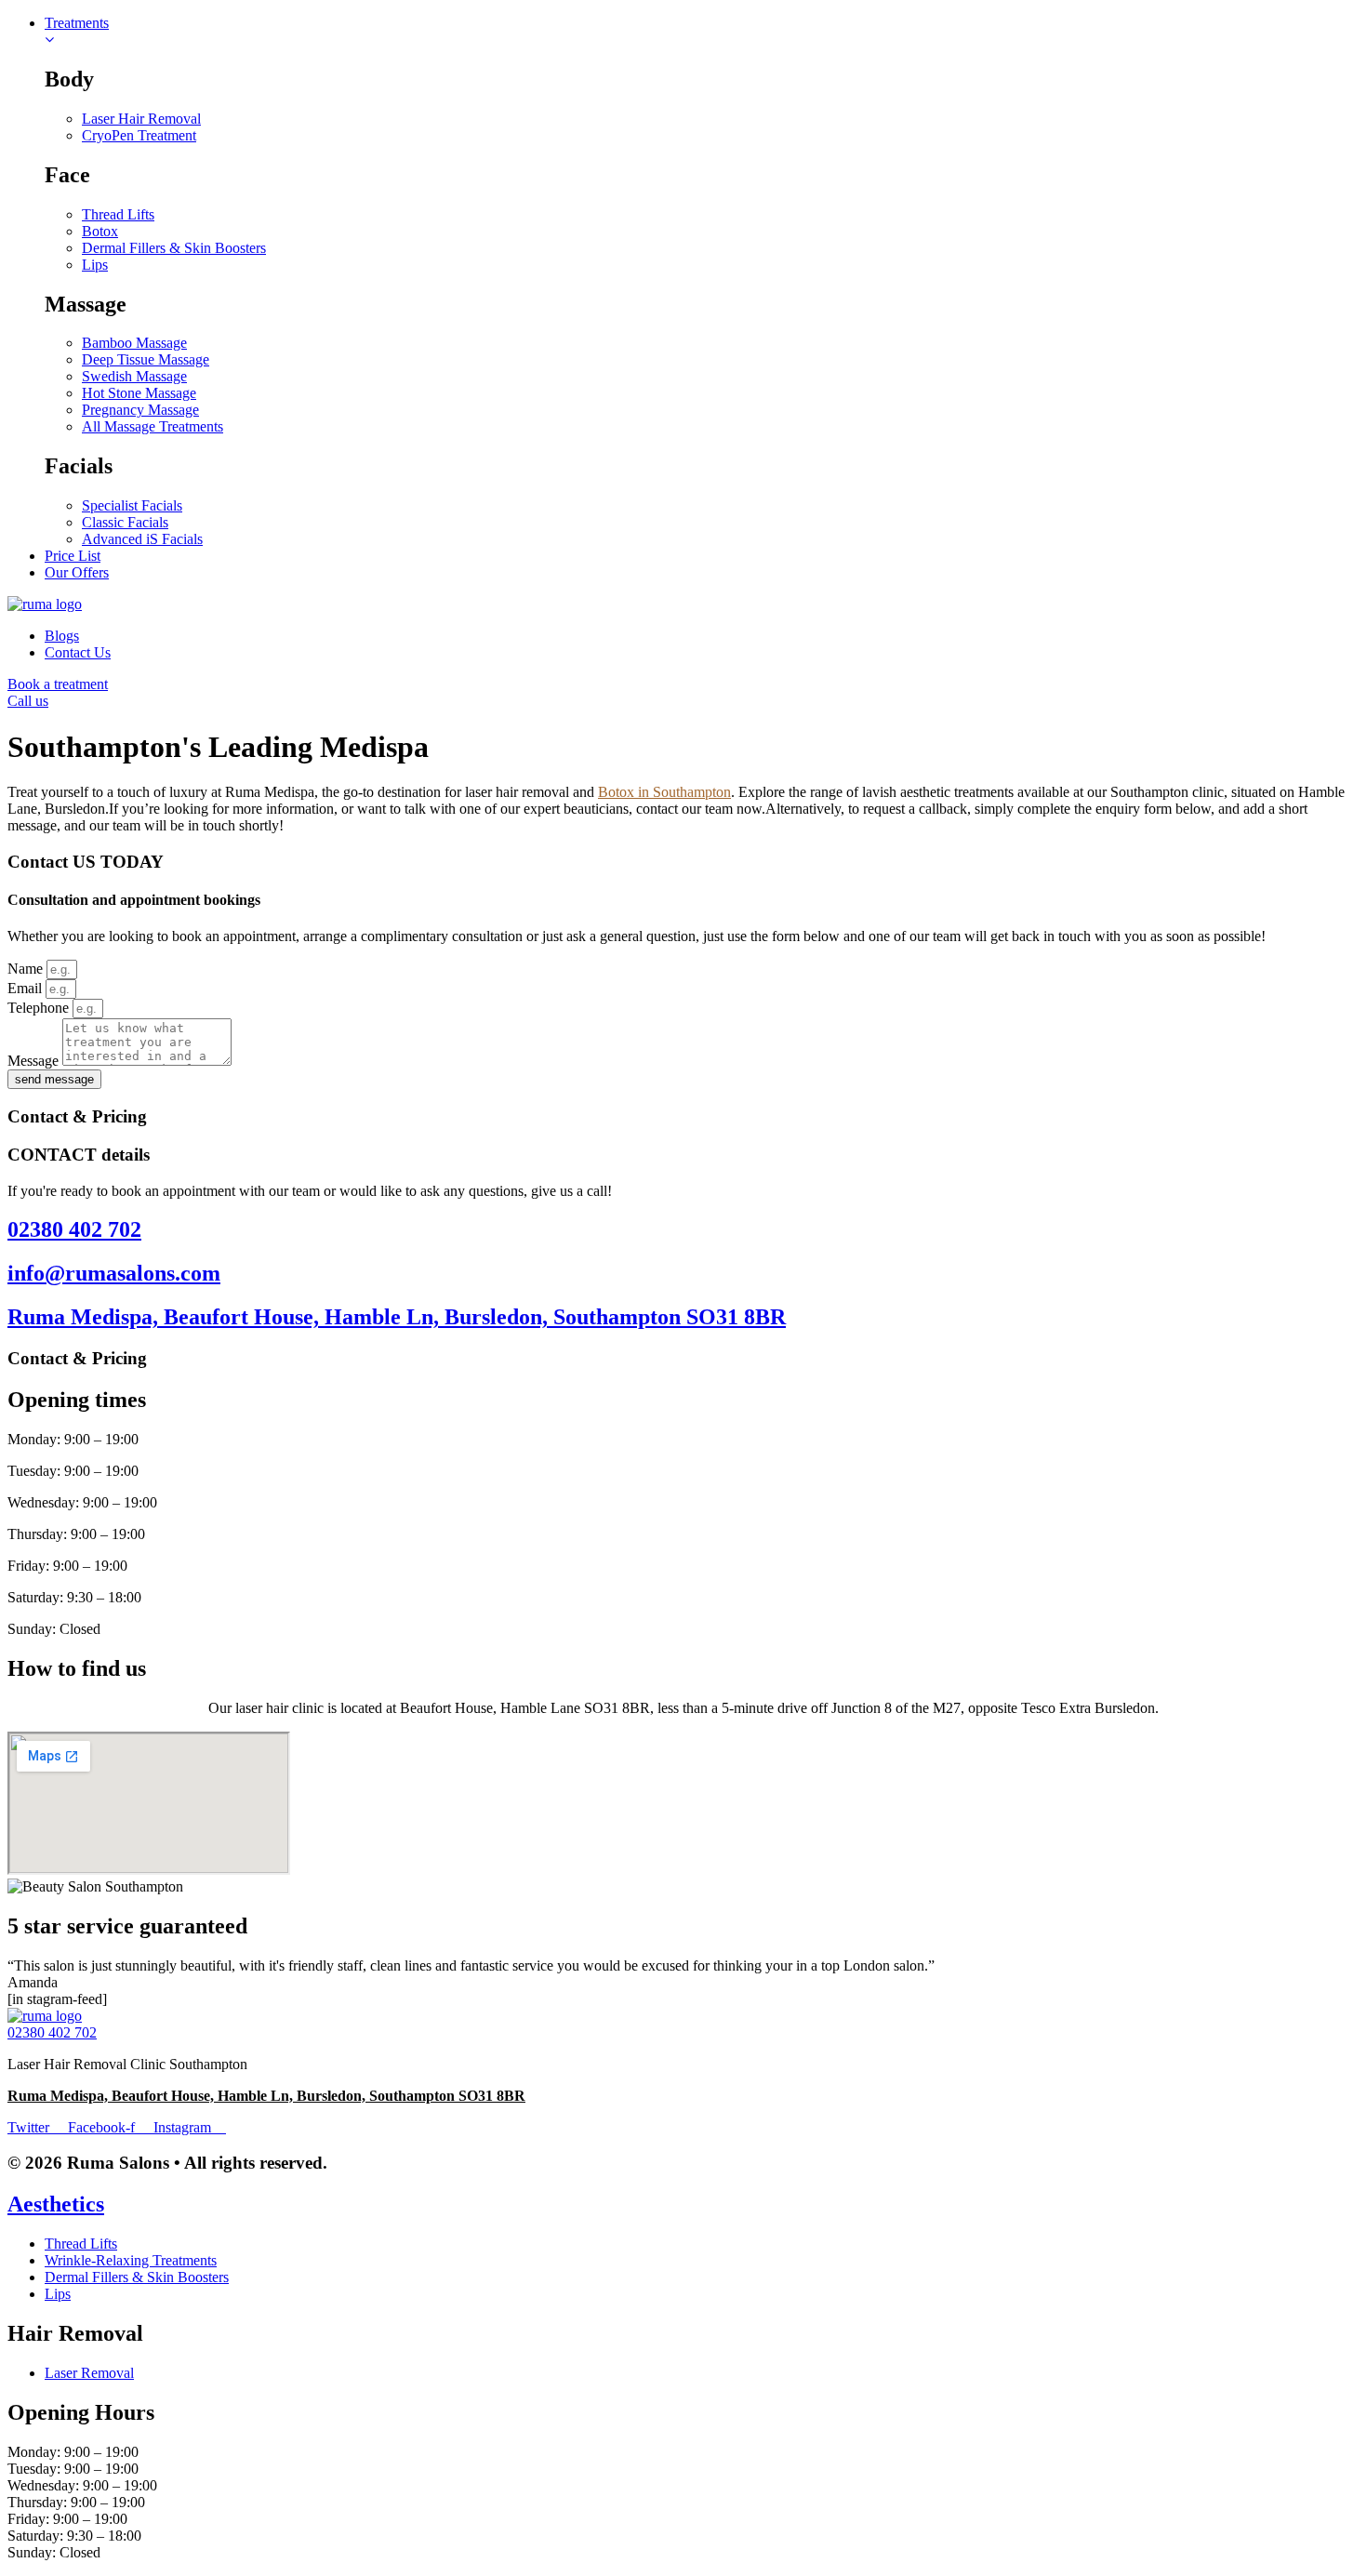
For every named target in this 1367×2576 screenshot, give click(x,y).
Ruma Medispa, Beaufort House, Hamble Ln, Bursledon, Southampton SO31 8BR (397, 1317)
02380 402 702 (74, 1229)
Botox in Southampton (664, 792)
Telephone (40, 1008)
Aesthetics (56, 2204)
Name (27, 969)
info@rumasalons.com (114, 1273)
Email (27, 988)
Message (35, 1061)
